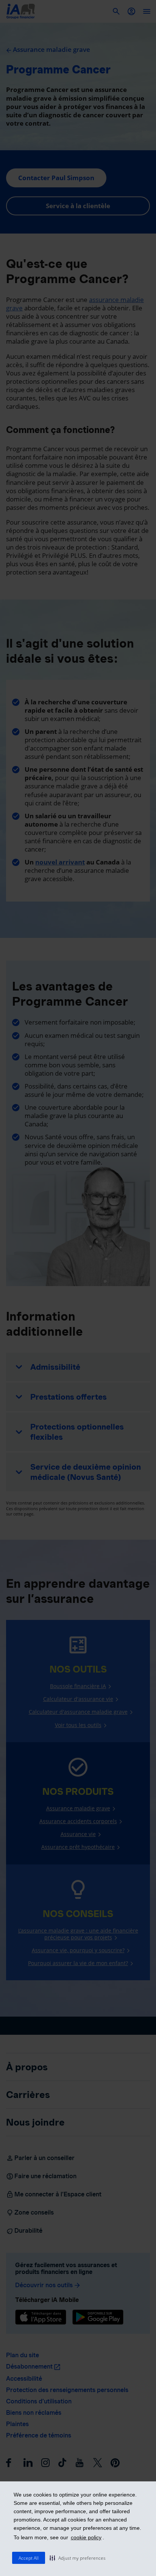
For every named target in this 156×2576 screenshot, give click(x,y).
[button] (78, 2558)
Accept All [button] (29, 2558)
